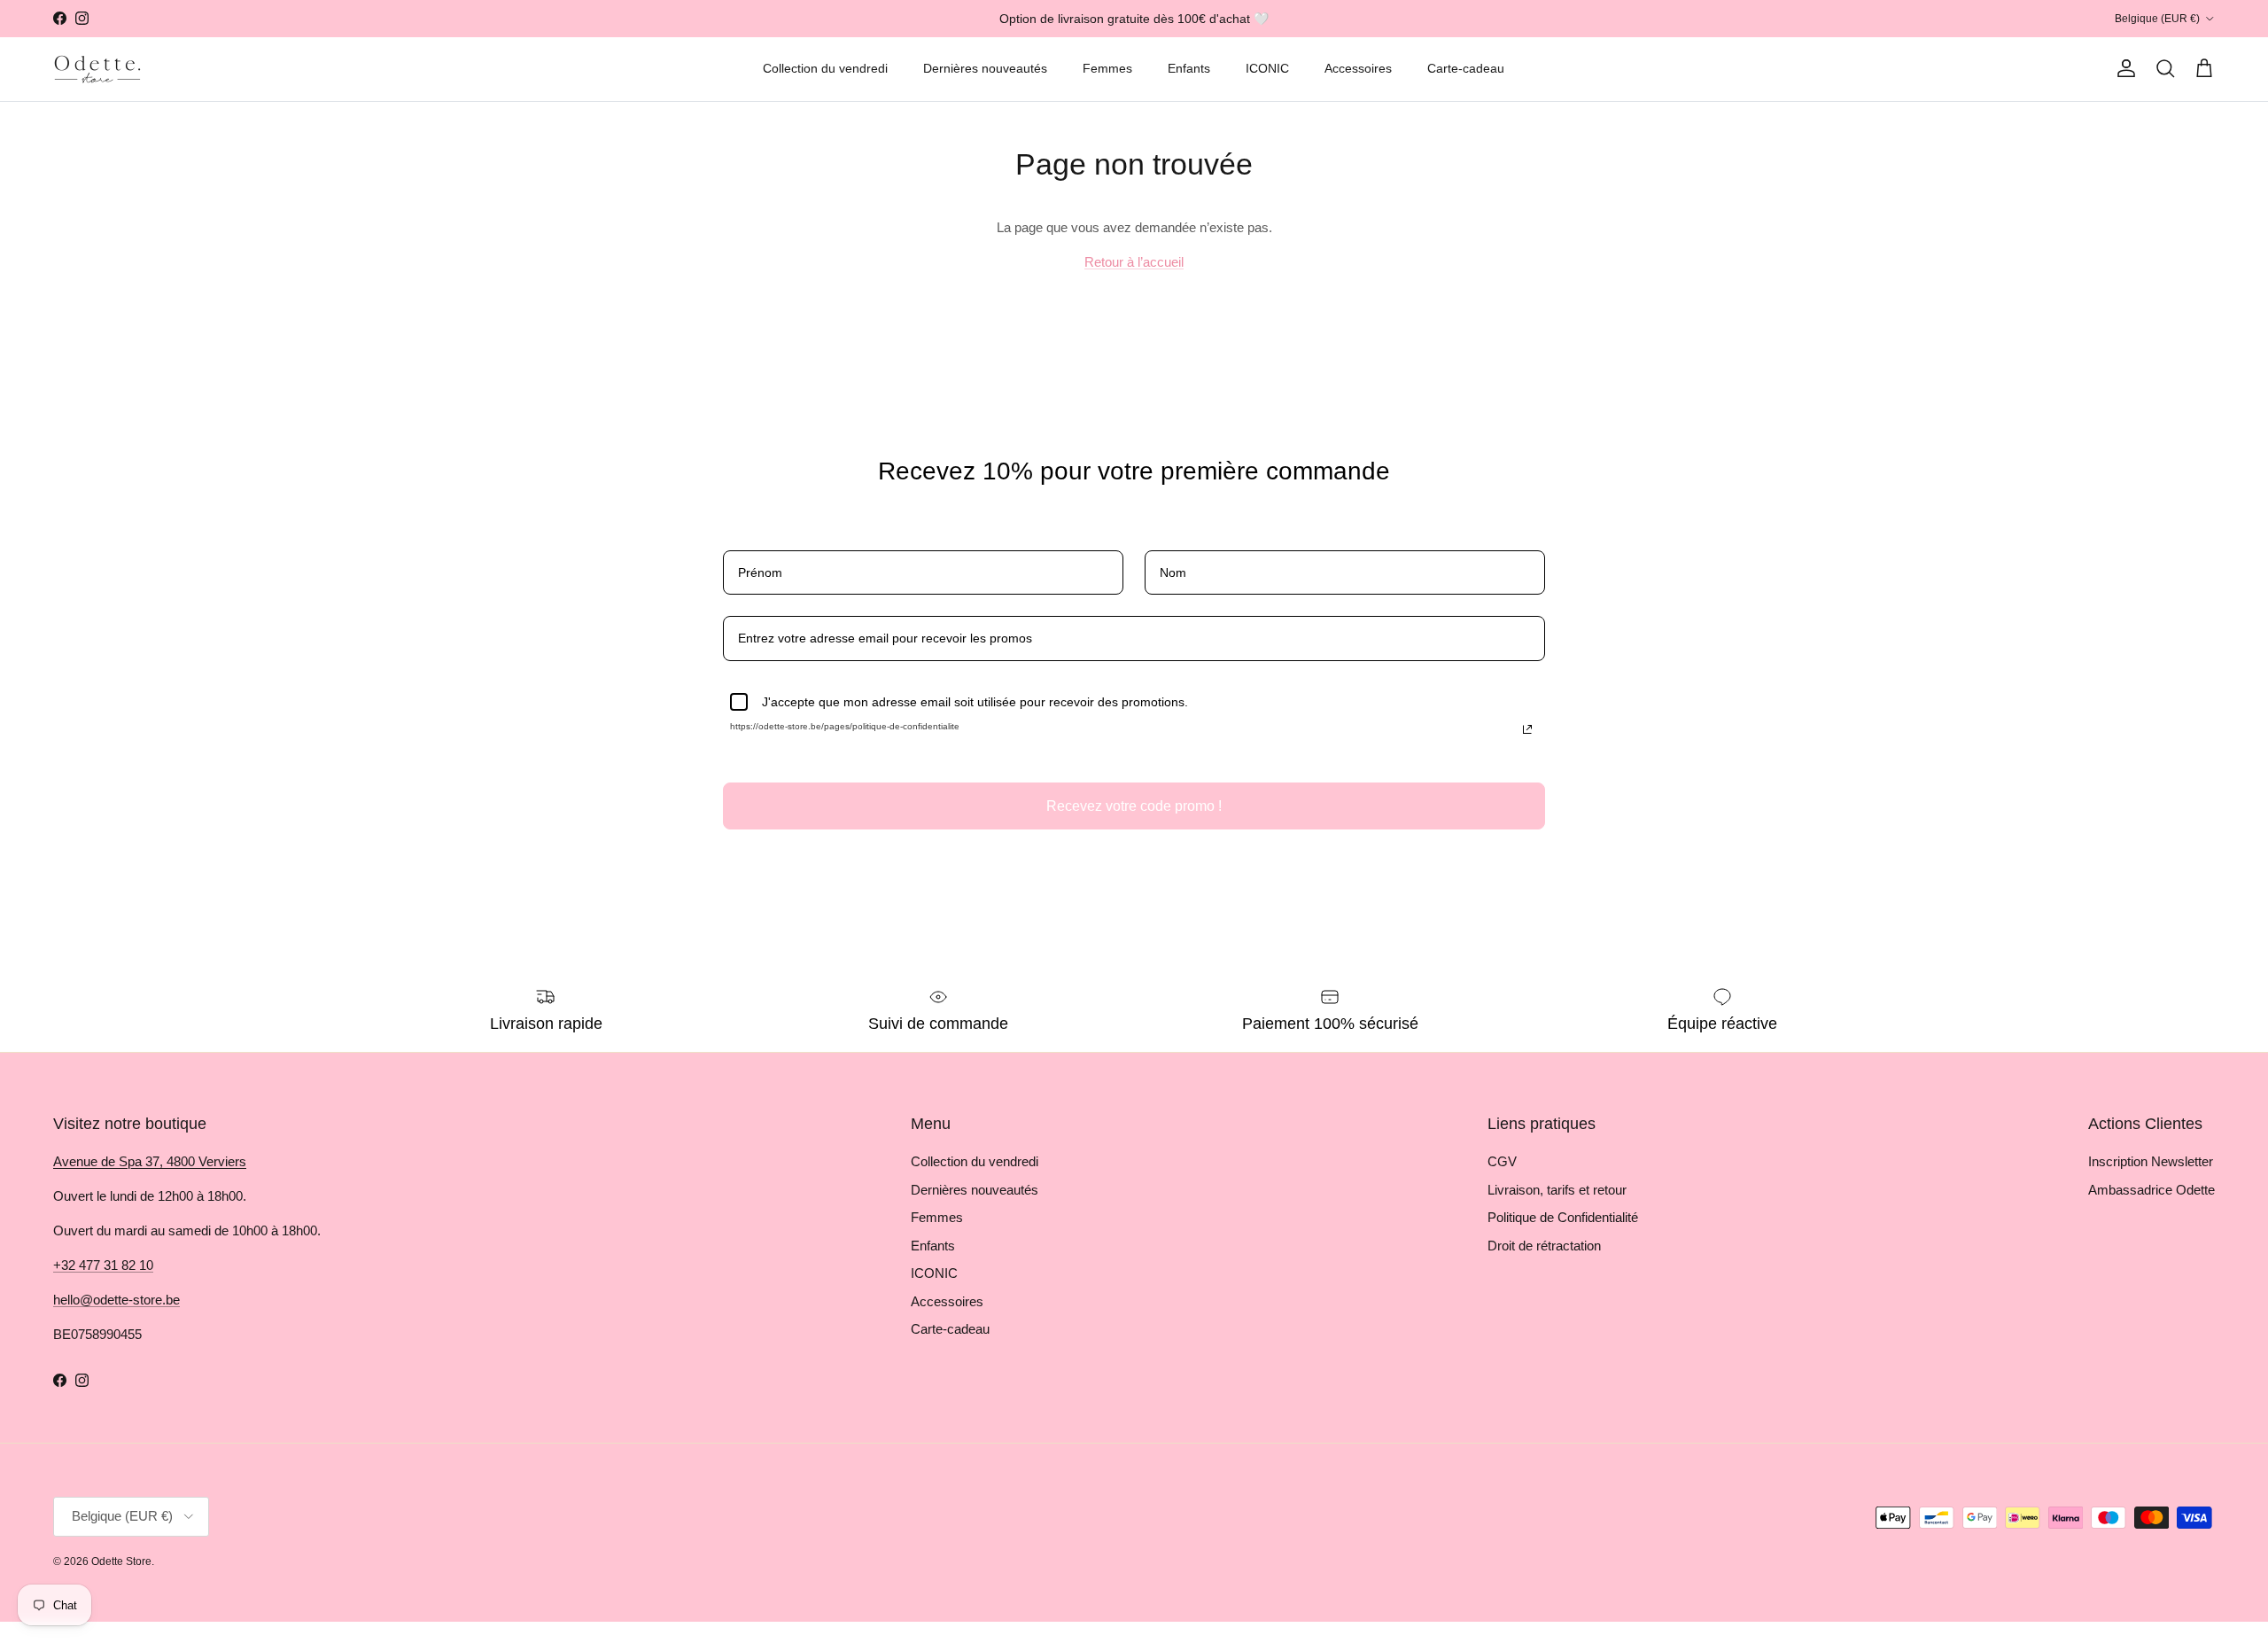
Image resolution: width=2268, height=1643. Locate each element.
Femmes (1107, 68)
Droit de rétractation (1544, 1246)
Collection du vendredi (825, 68)
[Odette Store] (97, 69)
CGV (1502, 1161)
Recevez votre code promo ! (1134, 806)
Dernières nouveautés (985, 68)
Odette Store (121, 1561)
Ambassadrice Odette (2151, 1190)
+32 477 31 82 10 (103, 1265)
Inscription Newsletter (2151, 1161)
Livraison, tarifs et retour (1557, 1190)
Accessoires (1358, 68)
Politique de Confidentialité (1563, 1217)
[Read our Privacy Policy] (1527, 729)
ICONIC (1267, 68)
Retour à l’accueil (1134, 262)
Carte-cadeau (1466, 68)
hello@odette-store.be (117, 1300)
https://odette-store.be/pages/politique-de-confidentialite (845, 726)
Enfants (1189, 68)
